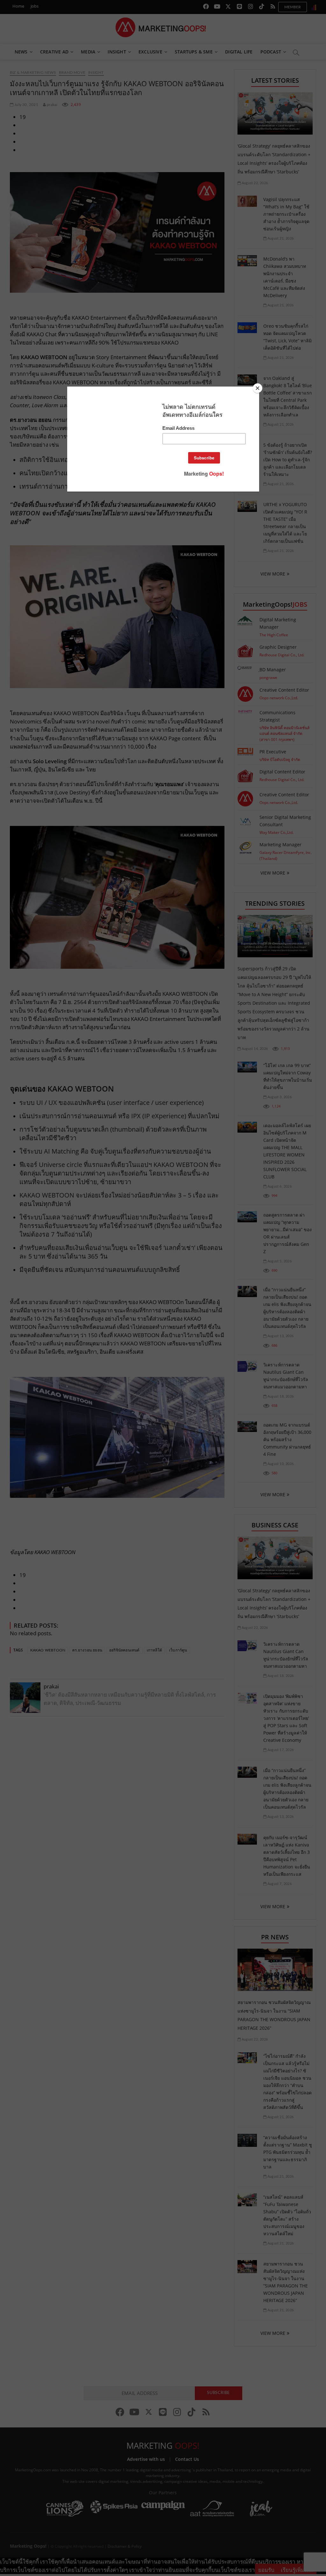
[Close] (258, 388)
